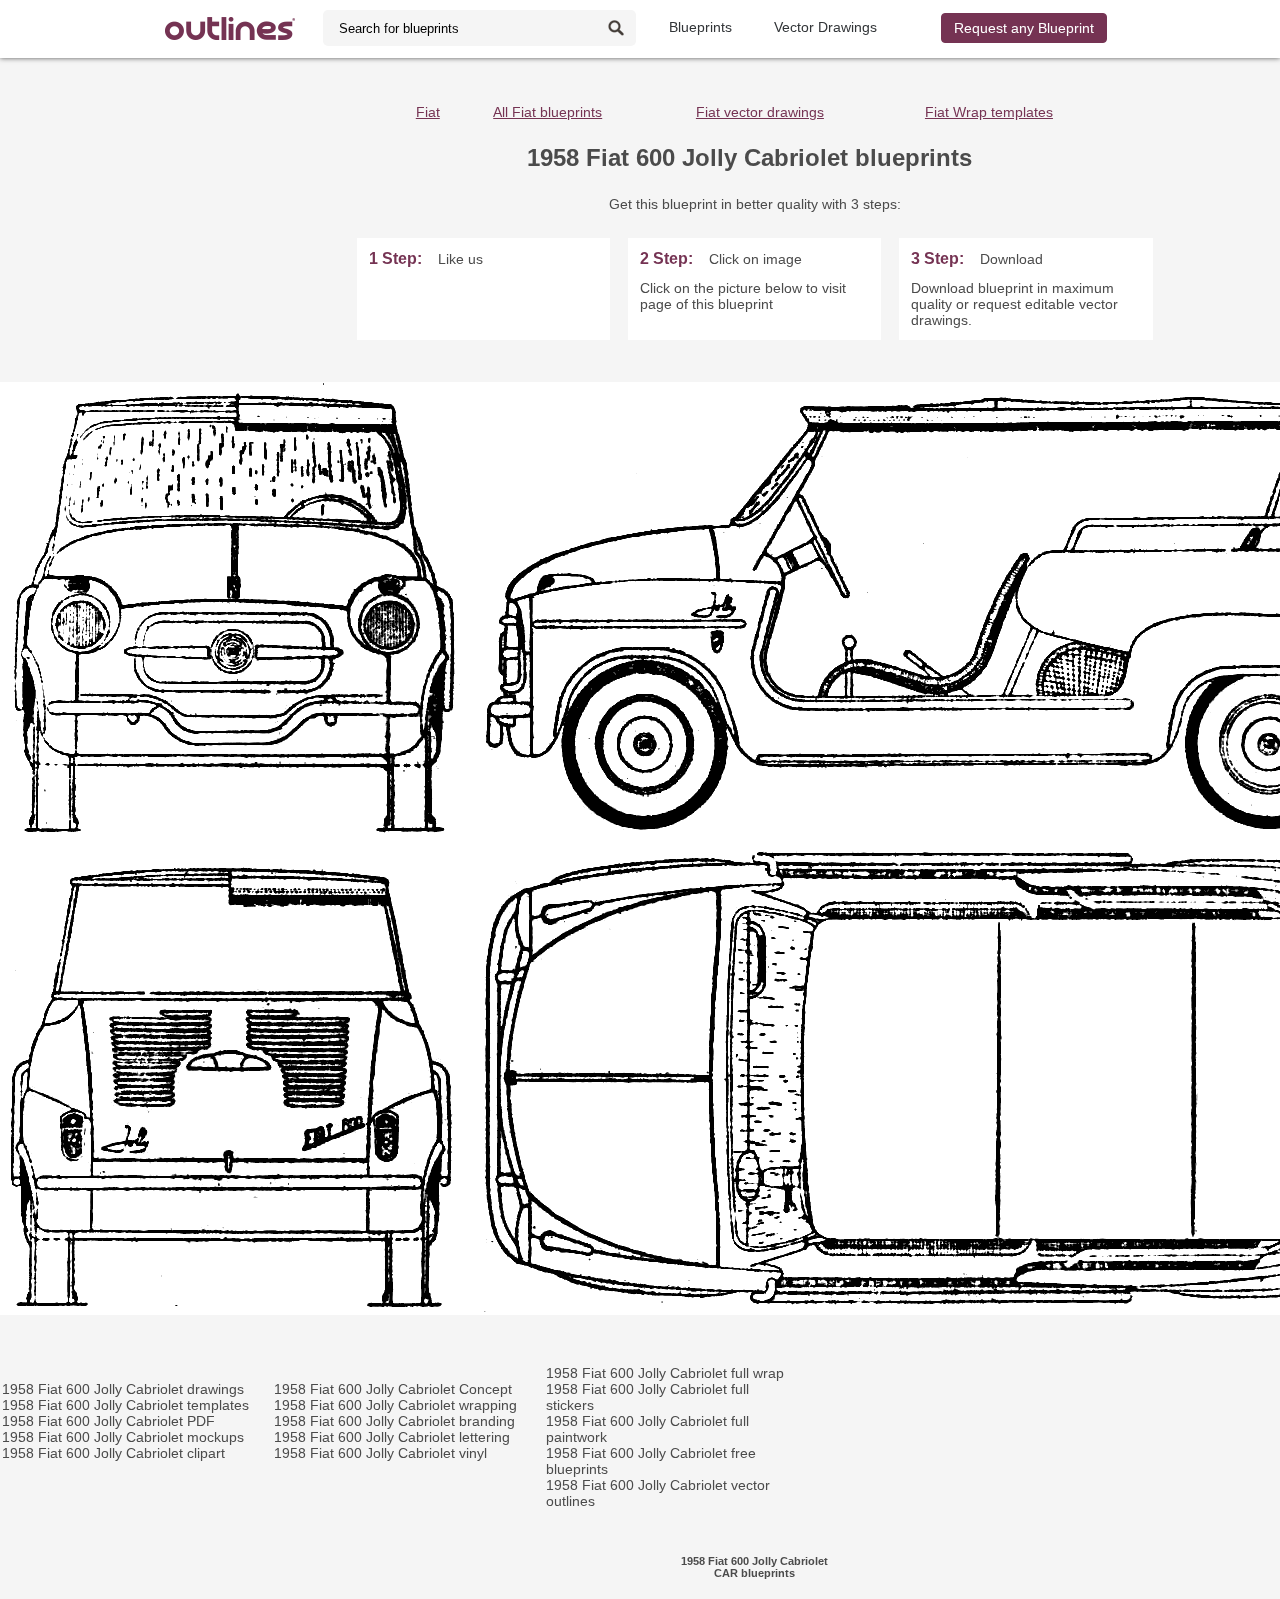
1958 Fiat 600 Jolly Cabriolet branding (394, 1421)
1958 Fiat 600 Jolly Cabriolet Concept (393, 1389)
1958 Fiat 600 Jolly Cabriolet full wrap (665, 1373)
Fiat (428, 112)
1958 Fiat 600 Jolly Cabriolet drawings (123, 1389)
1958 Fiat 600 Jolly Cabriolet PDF (108, 1421)
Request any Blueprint (1024, 28)
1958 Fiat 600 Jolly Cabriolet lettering (392, 1437)
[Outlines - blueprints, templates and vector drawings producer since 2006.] (230, 28)
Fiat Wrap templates (989, 112)
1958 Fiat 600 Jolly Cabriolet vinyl (380, 1453)
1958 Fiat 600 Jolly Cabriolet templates (125, 1405)
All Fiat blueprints (547, 112)
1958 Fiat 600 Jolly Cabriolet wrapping (395, 1405)
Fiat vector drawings (760, 112)
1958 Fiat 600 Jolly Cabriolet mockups (123, 1437)
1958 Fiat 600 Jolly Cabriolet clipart (113, 1453)
